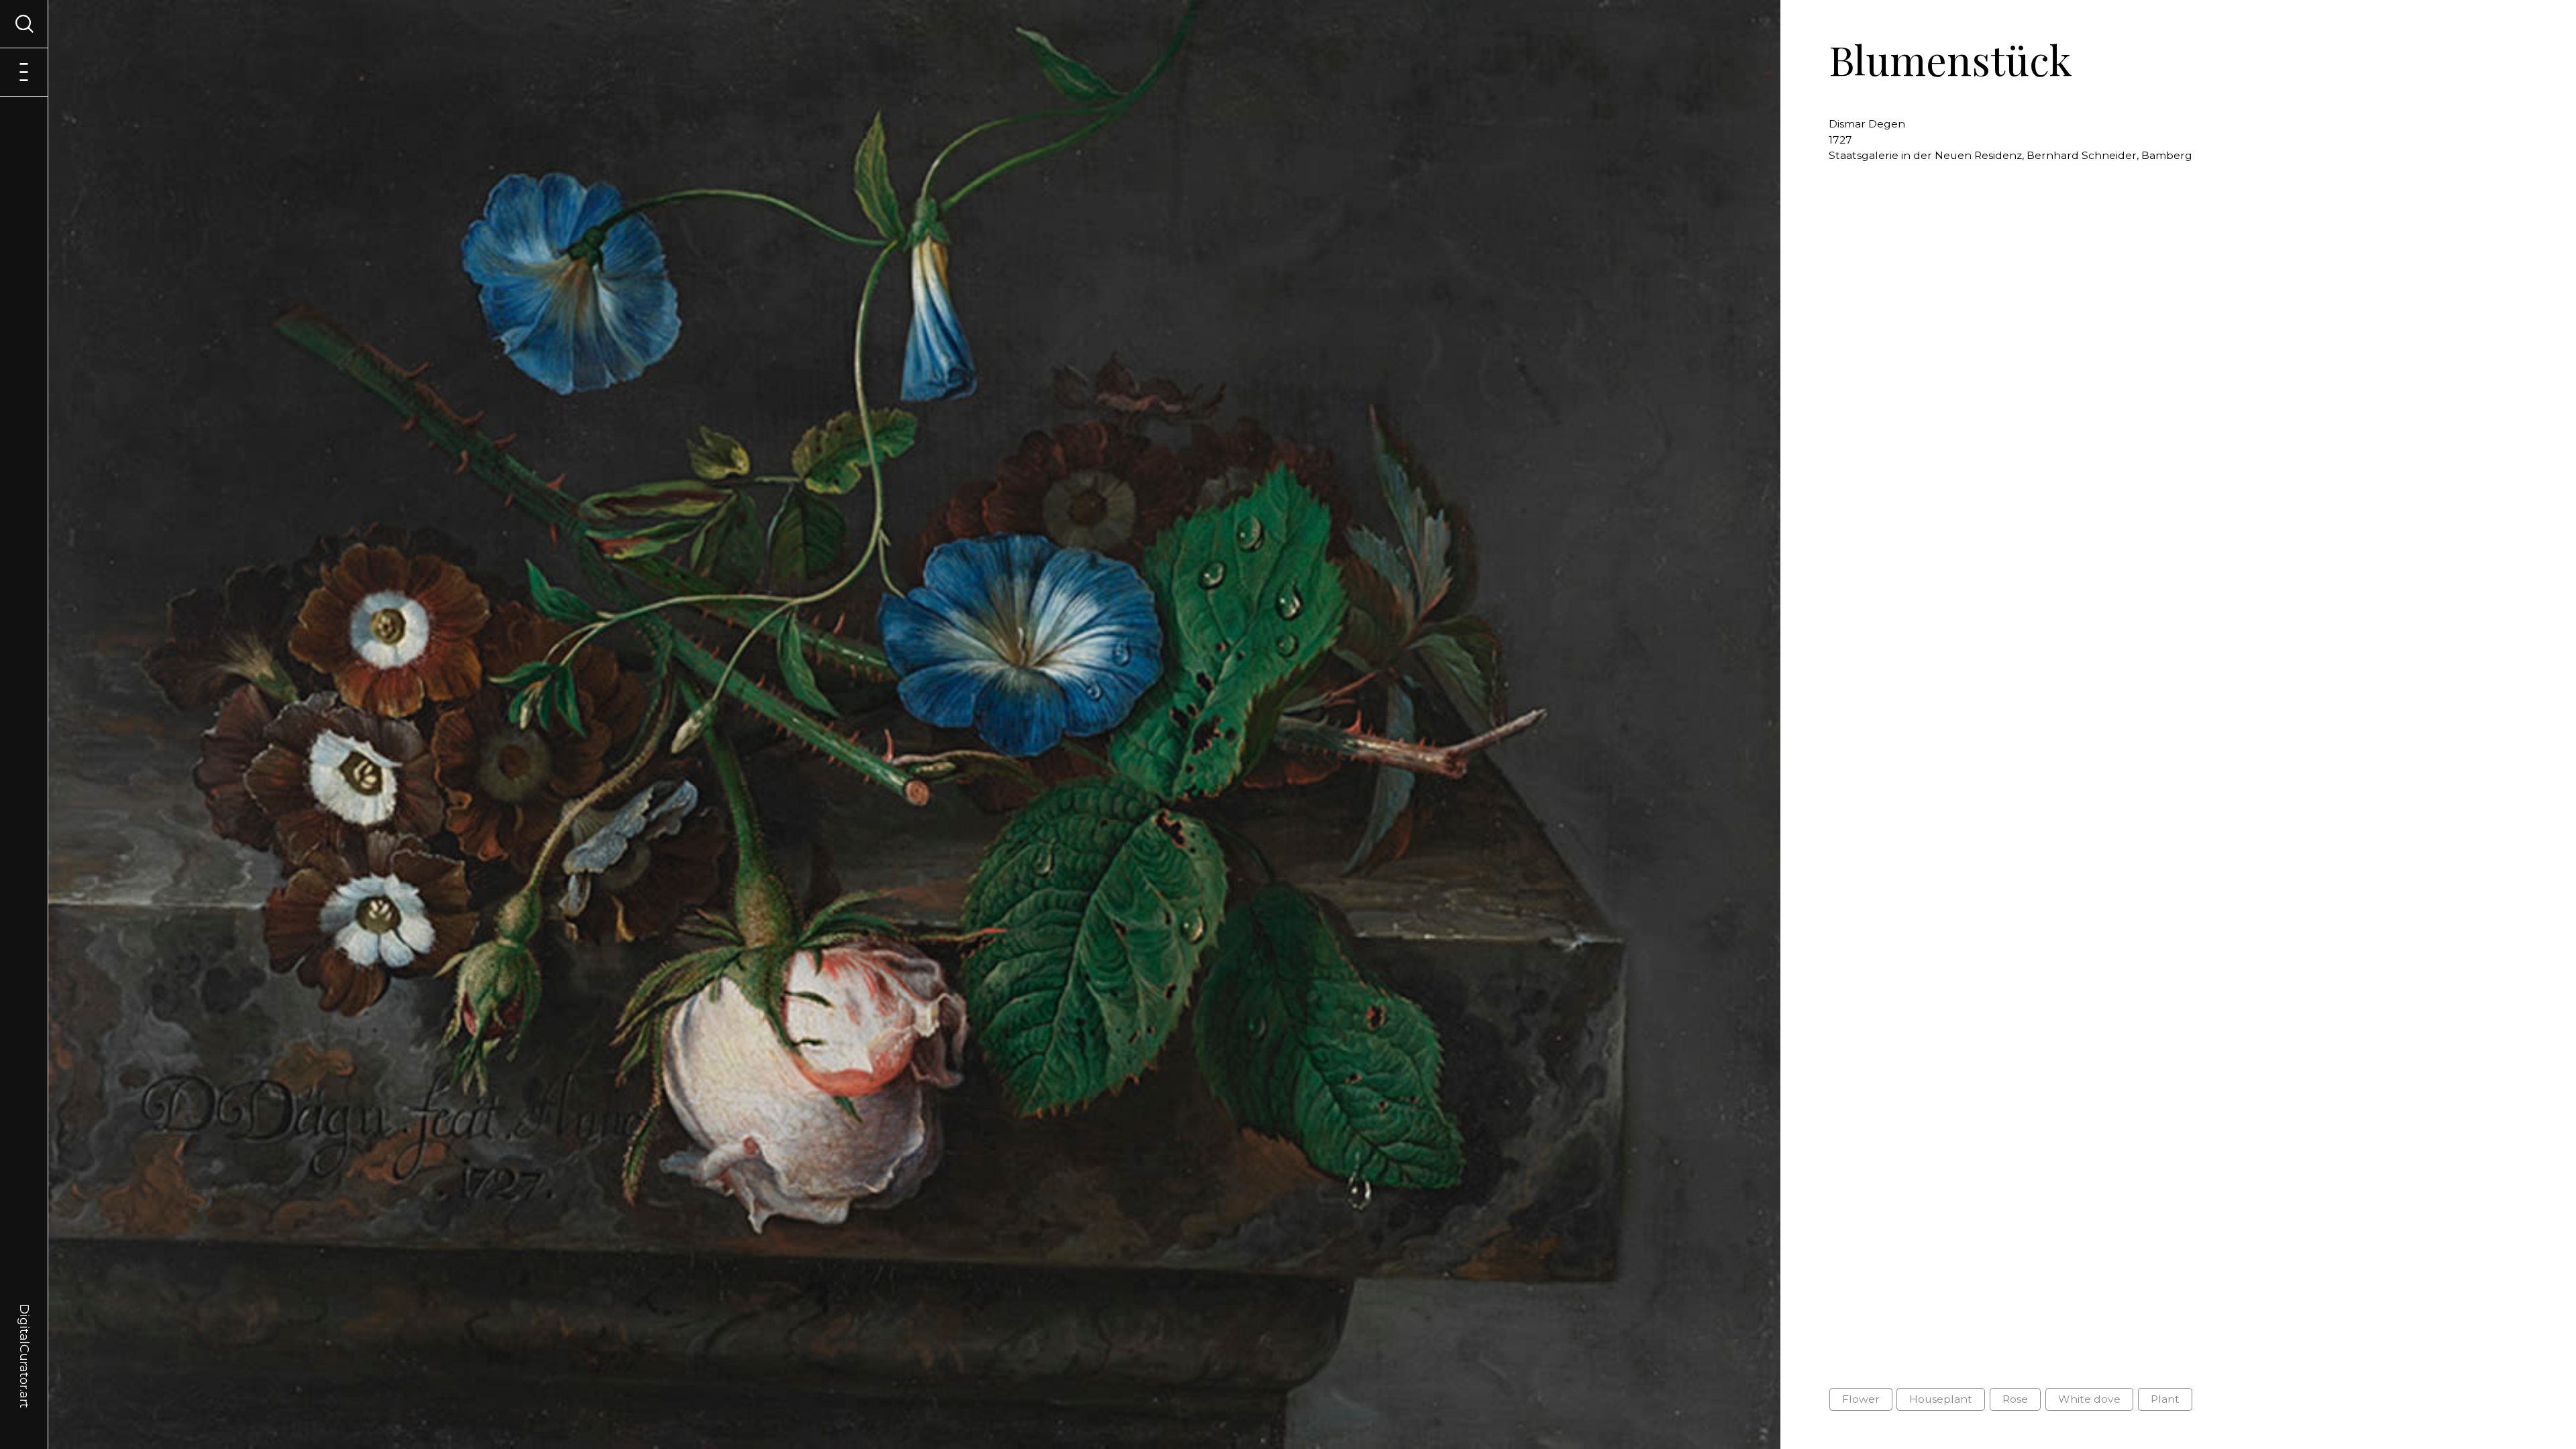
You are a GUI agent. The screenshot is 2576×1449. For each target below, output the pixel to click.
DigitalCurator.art (24, 1340)
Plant (2165, 1399)
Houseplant (1941, 1399)
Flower (1861, 1399)
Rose (2015, 1399)
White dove (2089, 1399)
